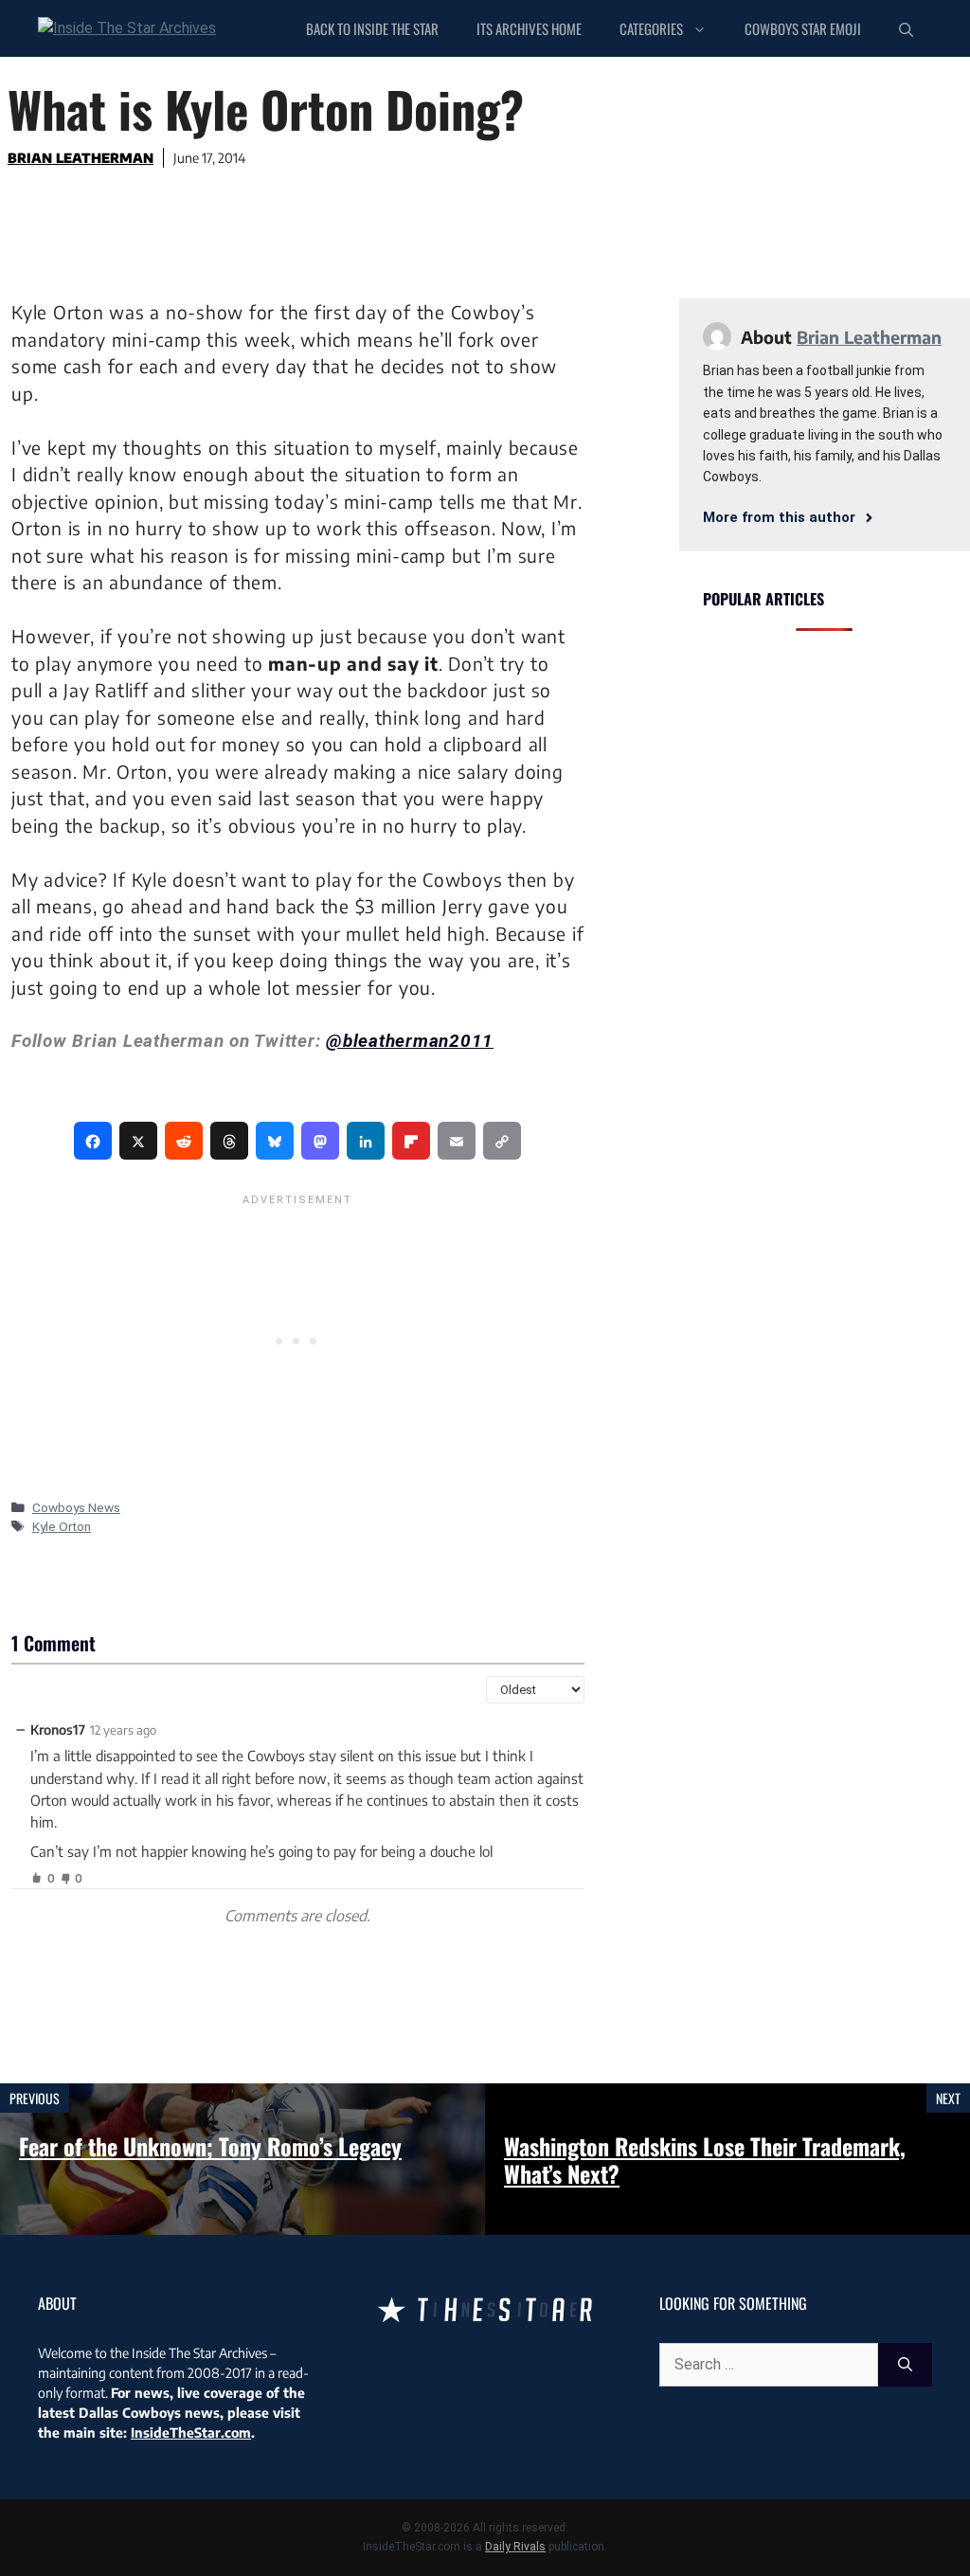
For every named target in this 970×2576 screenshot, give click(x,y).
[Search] (905, 2365)
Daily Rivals (515, 2547)
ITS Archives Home (529, 28)
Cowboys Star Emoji (803, 28)
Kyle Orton (62, 1526)
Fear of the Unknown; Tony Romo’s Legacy (210, 2146)
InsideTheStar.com (191, 2432)
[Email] (457, 1141)
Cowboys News (76, 1507)
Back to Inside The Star (372, 28)
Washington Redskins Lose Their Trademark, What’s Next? (705, 2160)
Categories (651, 28)
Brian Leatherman (81, 158)
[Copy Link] (502, 1141)
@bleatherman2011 (410, 1041)
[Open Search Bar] (906, 28)
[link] (93, 1141)
